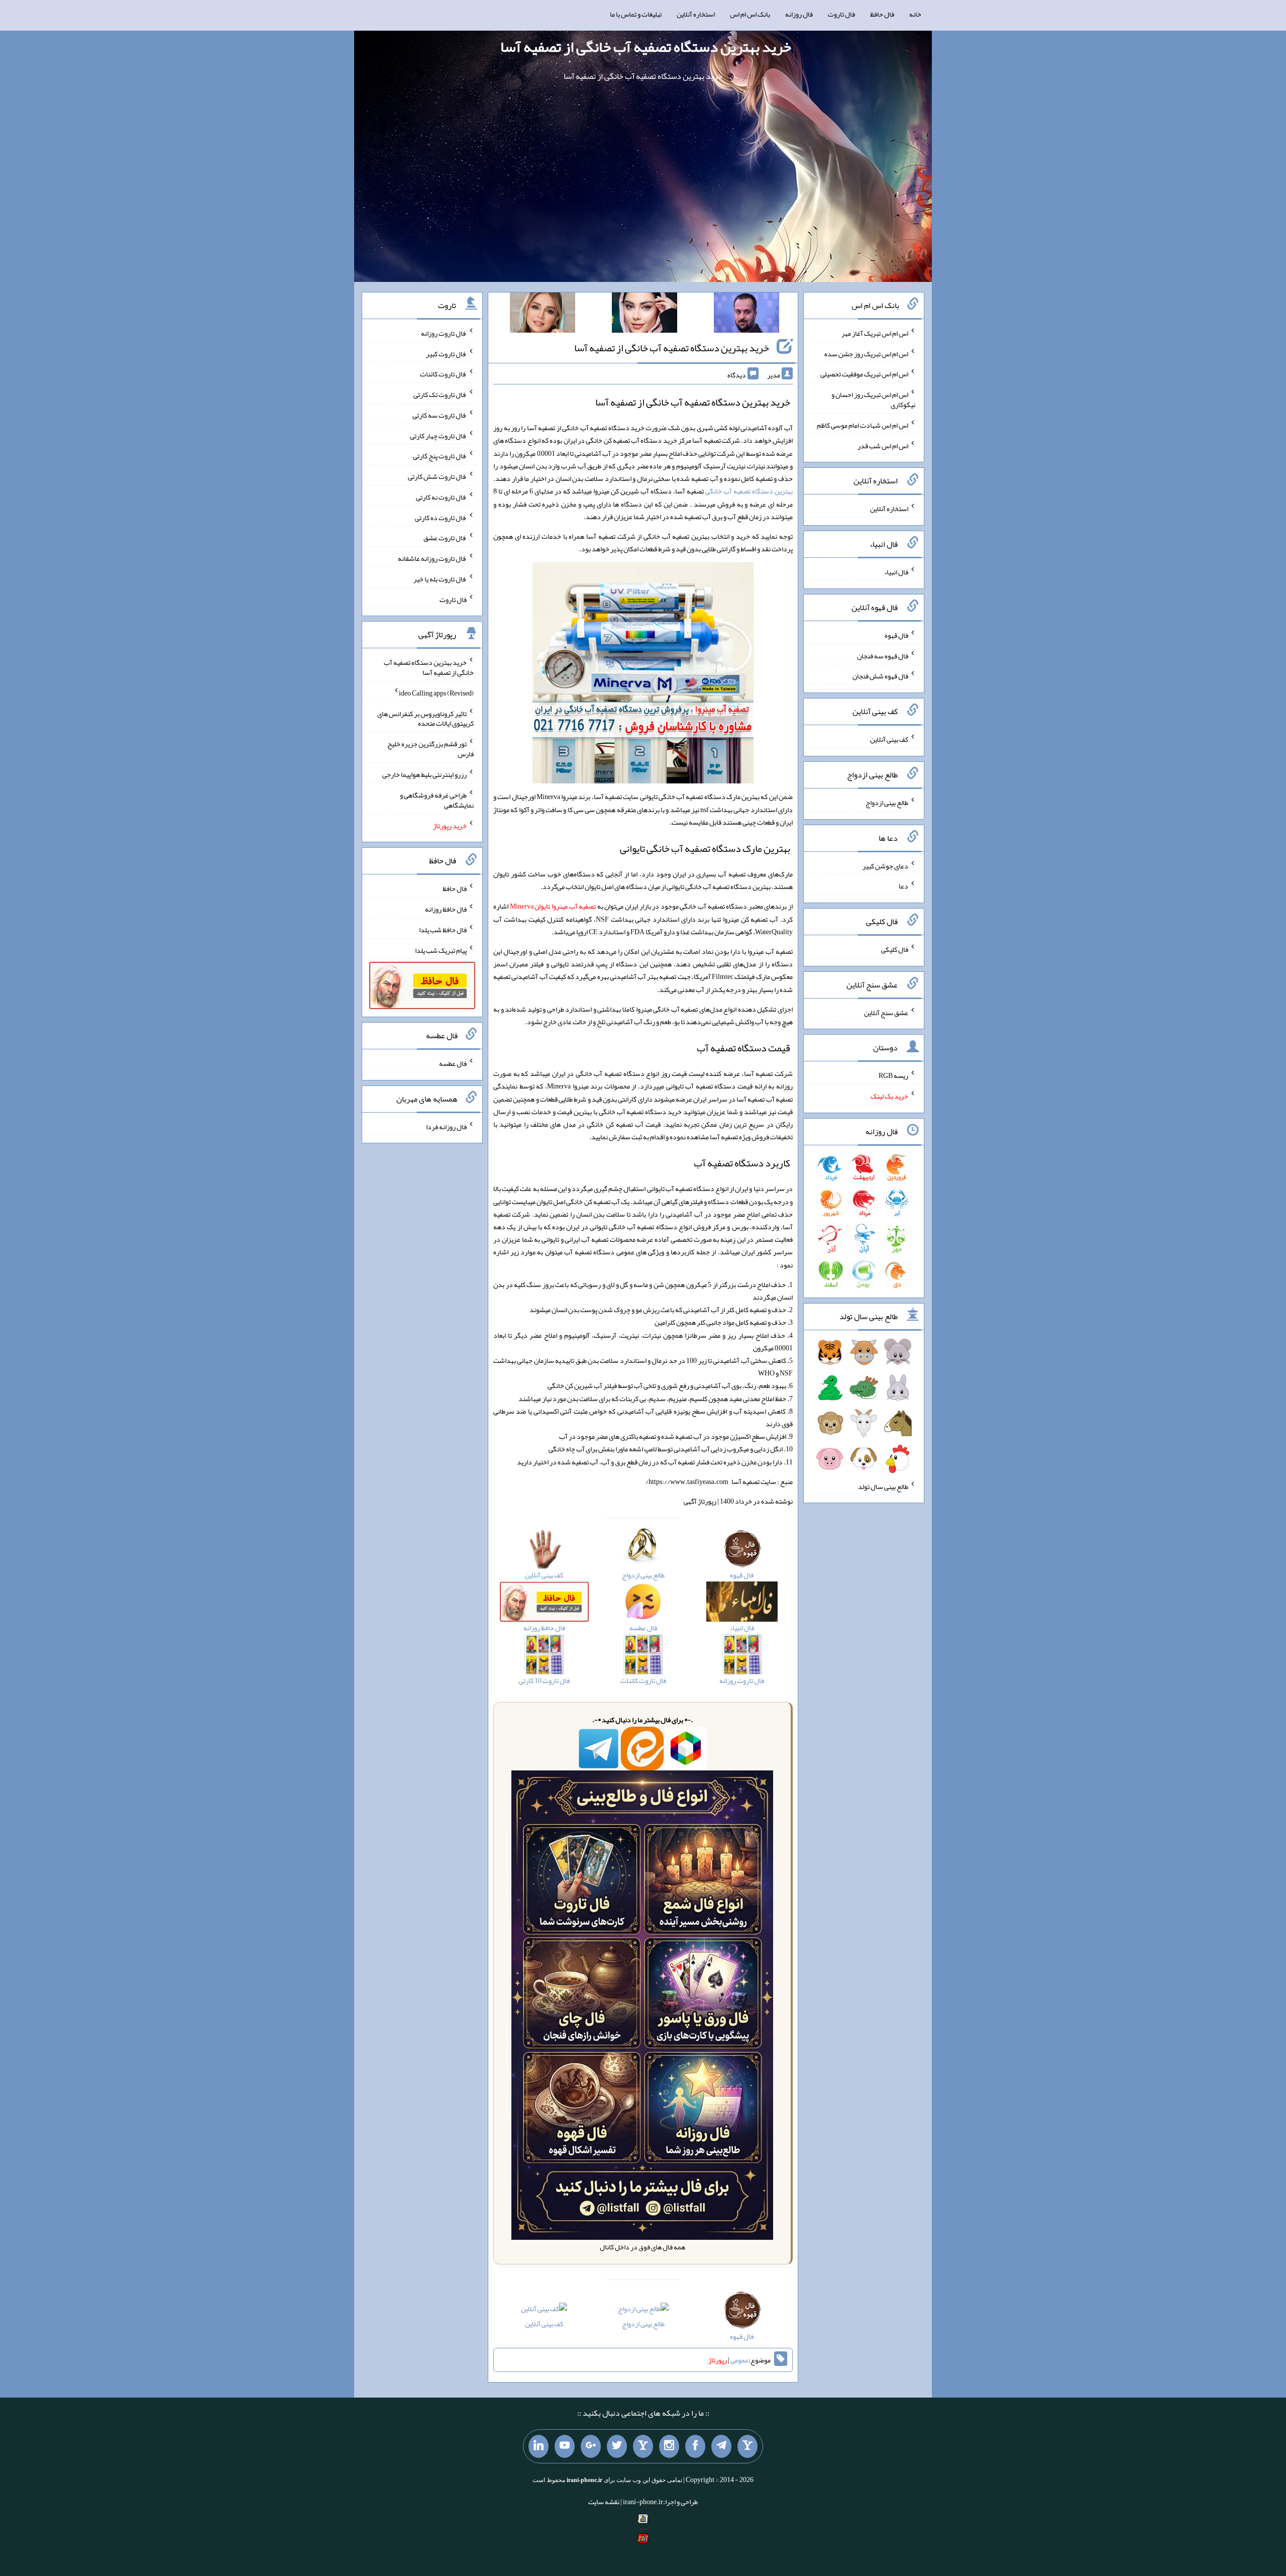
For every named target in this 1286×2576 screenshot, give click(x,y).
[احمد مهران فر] (746, 315)
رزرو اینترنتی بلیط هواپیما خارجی (424, 774)
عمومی (739, 2360)
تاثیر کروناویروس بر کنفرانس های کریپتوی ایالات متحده (425, 718)
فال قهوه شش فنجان (880, 676)
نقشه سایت (604, 2502)
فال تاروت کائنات (443, 374)
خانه (915, 14)
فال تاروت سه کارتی (440, 415)
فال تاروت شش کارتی (437, 476)
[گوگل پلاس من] (591, 2446)
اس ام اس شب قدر (883, 445)
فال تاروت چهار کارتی (438, 435)
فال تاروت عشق (445, 538)
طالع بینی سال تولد (883, 1486)
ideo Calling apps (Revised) (436, 693)
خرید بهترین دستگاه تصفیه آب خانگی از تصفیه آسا (646, 47)
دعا (903, 886)
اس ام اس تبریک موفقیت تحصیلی (864, 374)
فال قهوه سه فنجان (883, 655)
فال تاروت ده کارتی (441, 517)
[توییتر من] (617, 2446)
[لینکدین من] (539, 2446)
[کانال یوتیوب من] (565, 2446)
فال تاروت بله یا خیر (440, 579)
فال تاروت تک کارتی (440, 394)
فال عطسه (453, 1063)
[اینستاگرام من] (669, 2446)
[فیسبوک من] (695, 2446)
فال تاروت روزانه (444, 333)
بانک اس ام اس (750, 14)
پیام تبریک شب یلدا (441, 950)
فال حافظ (882, 14)
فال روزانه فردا (446, 1126)
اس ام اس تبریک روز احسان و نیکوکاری (873, 400)
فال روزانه (799, 14)
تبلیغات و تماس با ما (636, 14)
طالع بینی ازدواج (643, 2324)
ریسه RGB (893, 1075)
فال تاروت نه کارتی (441, 497)
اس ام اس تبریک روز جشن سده (866, 353)
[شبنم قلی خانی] (543, 315)
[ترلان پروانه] (645, 315)
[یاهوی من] (747, 2446)
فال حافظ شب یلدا (443, 930)
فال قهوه (896, 635)
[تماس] (643, 2446)
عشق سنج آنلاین (886, 1012)
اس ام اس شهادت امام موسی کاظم (863, 425)
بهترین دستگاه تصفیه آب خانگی (749, 491)
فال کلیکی (895, 949)
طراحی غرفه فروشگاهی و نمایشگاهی (437, 800)
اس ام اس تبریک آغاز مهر (875, 333)
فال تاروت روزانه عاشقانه (432, 558)
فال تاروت (841, 14)
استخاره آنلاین (696, 14)
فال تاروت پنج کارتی (440, 456)
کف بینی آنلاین (544, 2324)
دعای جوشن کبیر (885, 865)
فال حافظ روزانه (446, 909)
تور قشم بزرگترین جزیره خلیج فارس (431, 749)
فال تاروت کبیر (446, 353)
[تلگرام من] (721, 2446)
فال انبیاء (896, 572)
